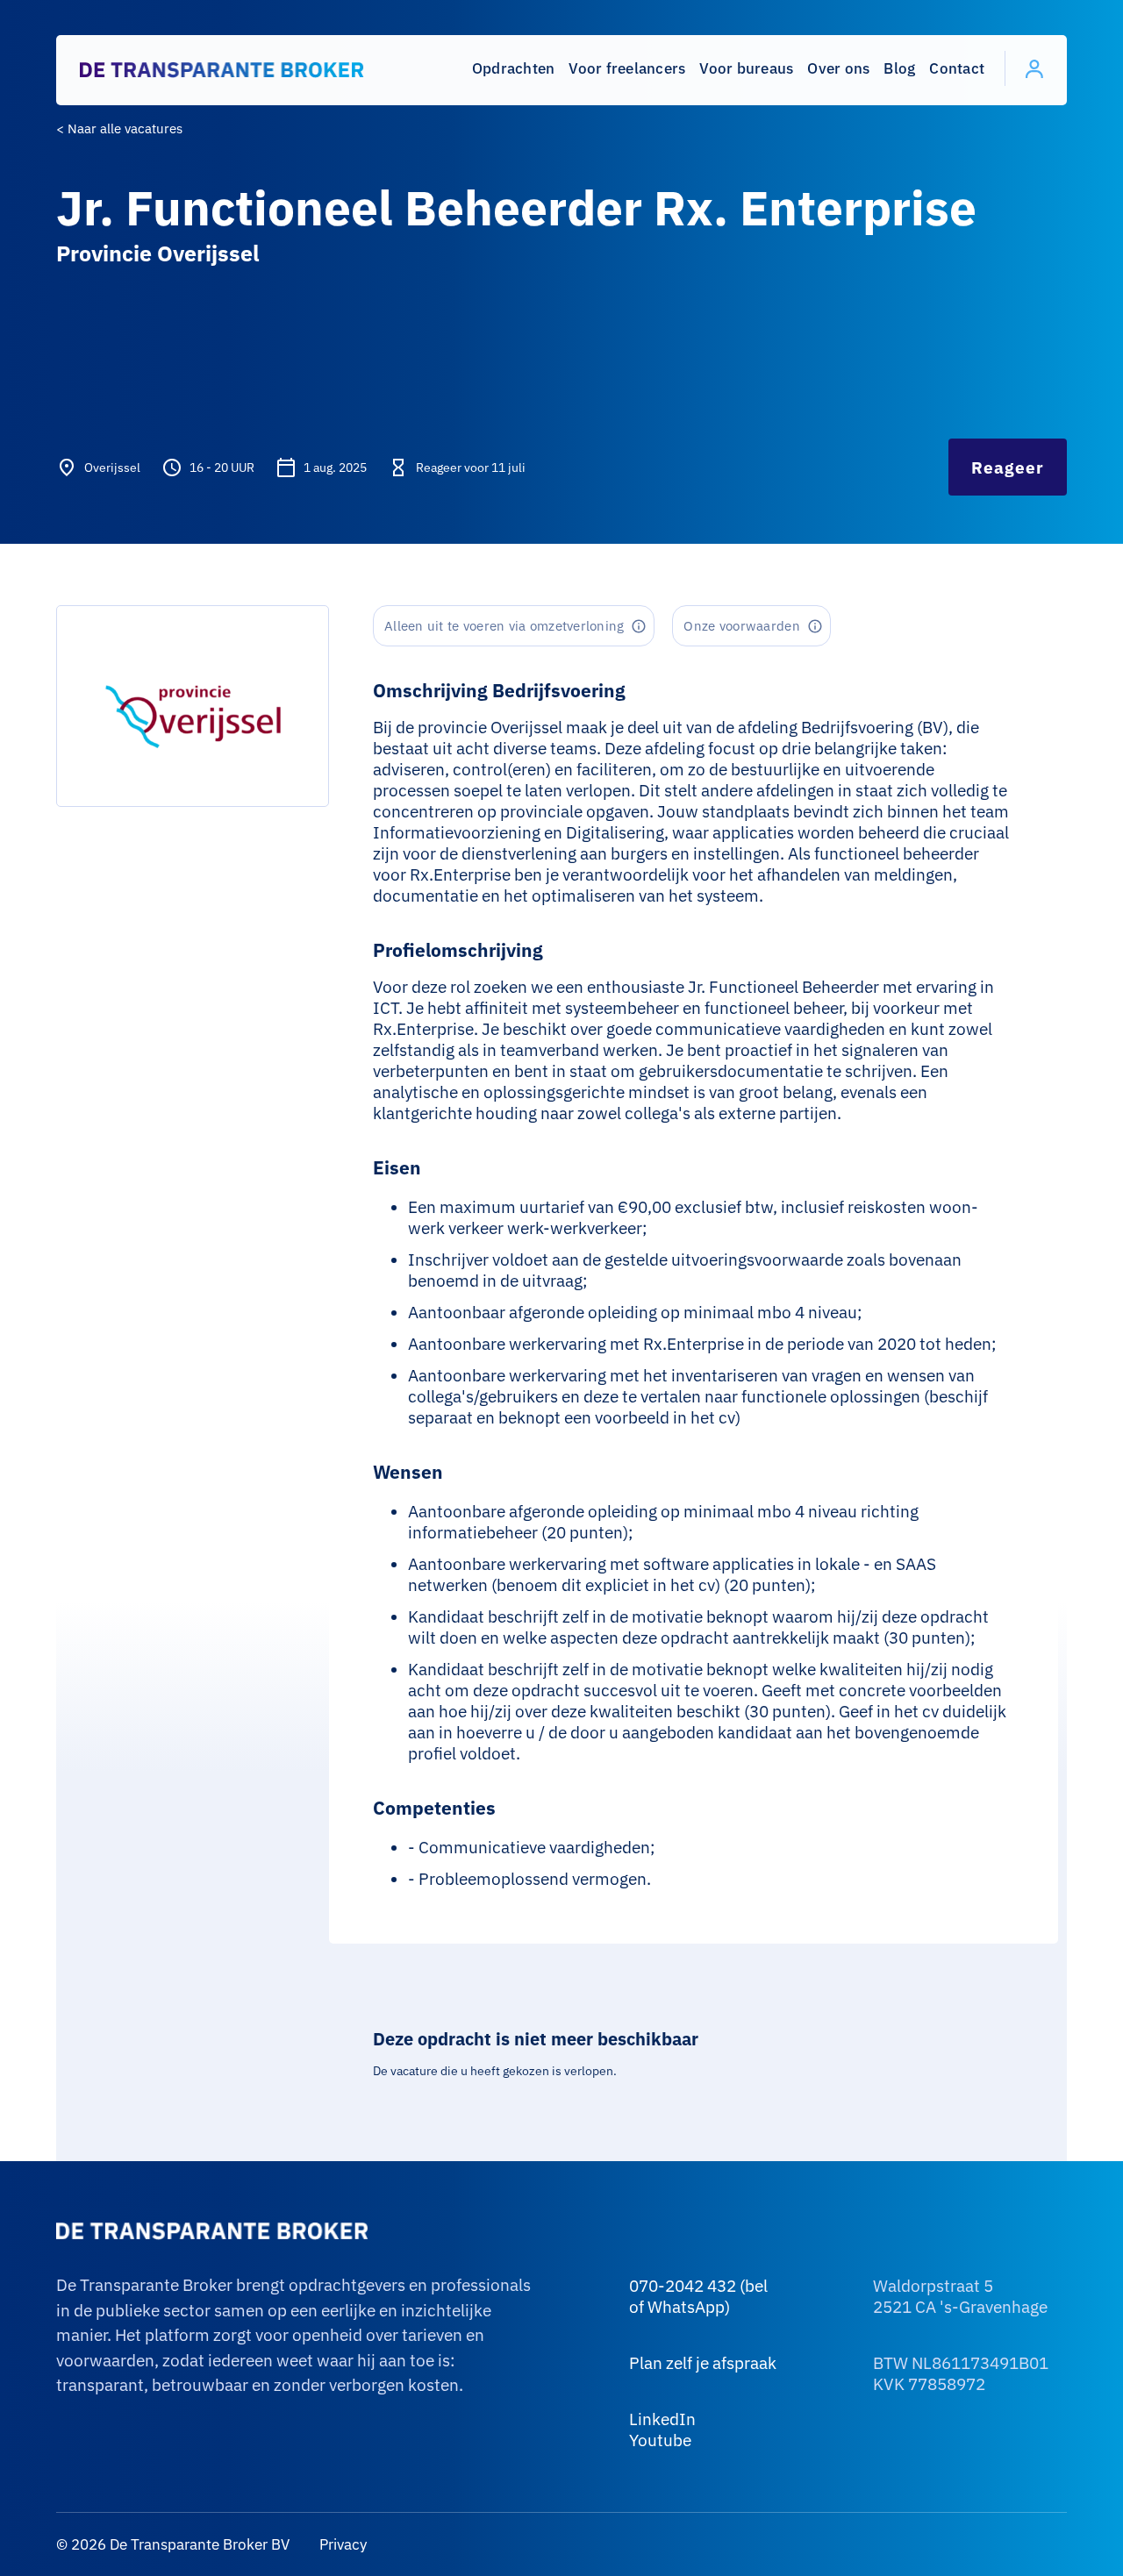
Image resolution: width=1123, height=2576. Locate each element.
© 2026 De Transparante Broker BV (173, 2544)
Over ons (838, 68)
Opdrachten (514, 68)
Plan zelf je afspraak (703, 2363)
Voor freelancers (627, 68)
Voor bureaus (746, 68)
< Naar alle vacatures (119, 128)
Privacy (341, 2544)
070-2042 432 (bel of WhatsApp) (698, 2296)
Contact (957, 68)
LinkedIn (662, 2419)
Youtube (660, 2440)
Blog (899, 68)
